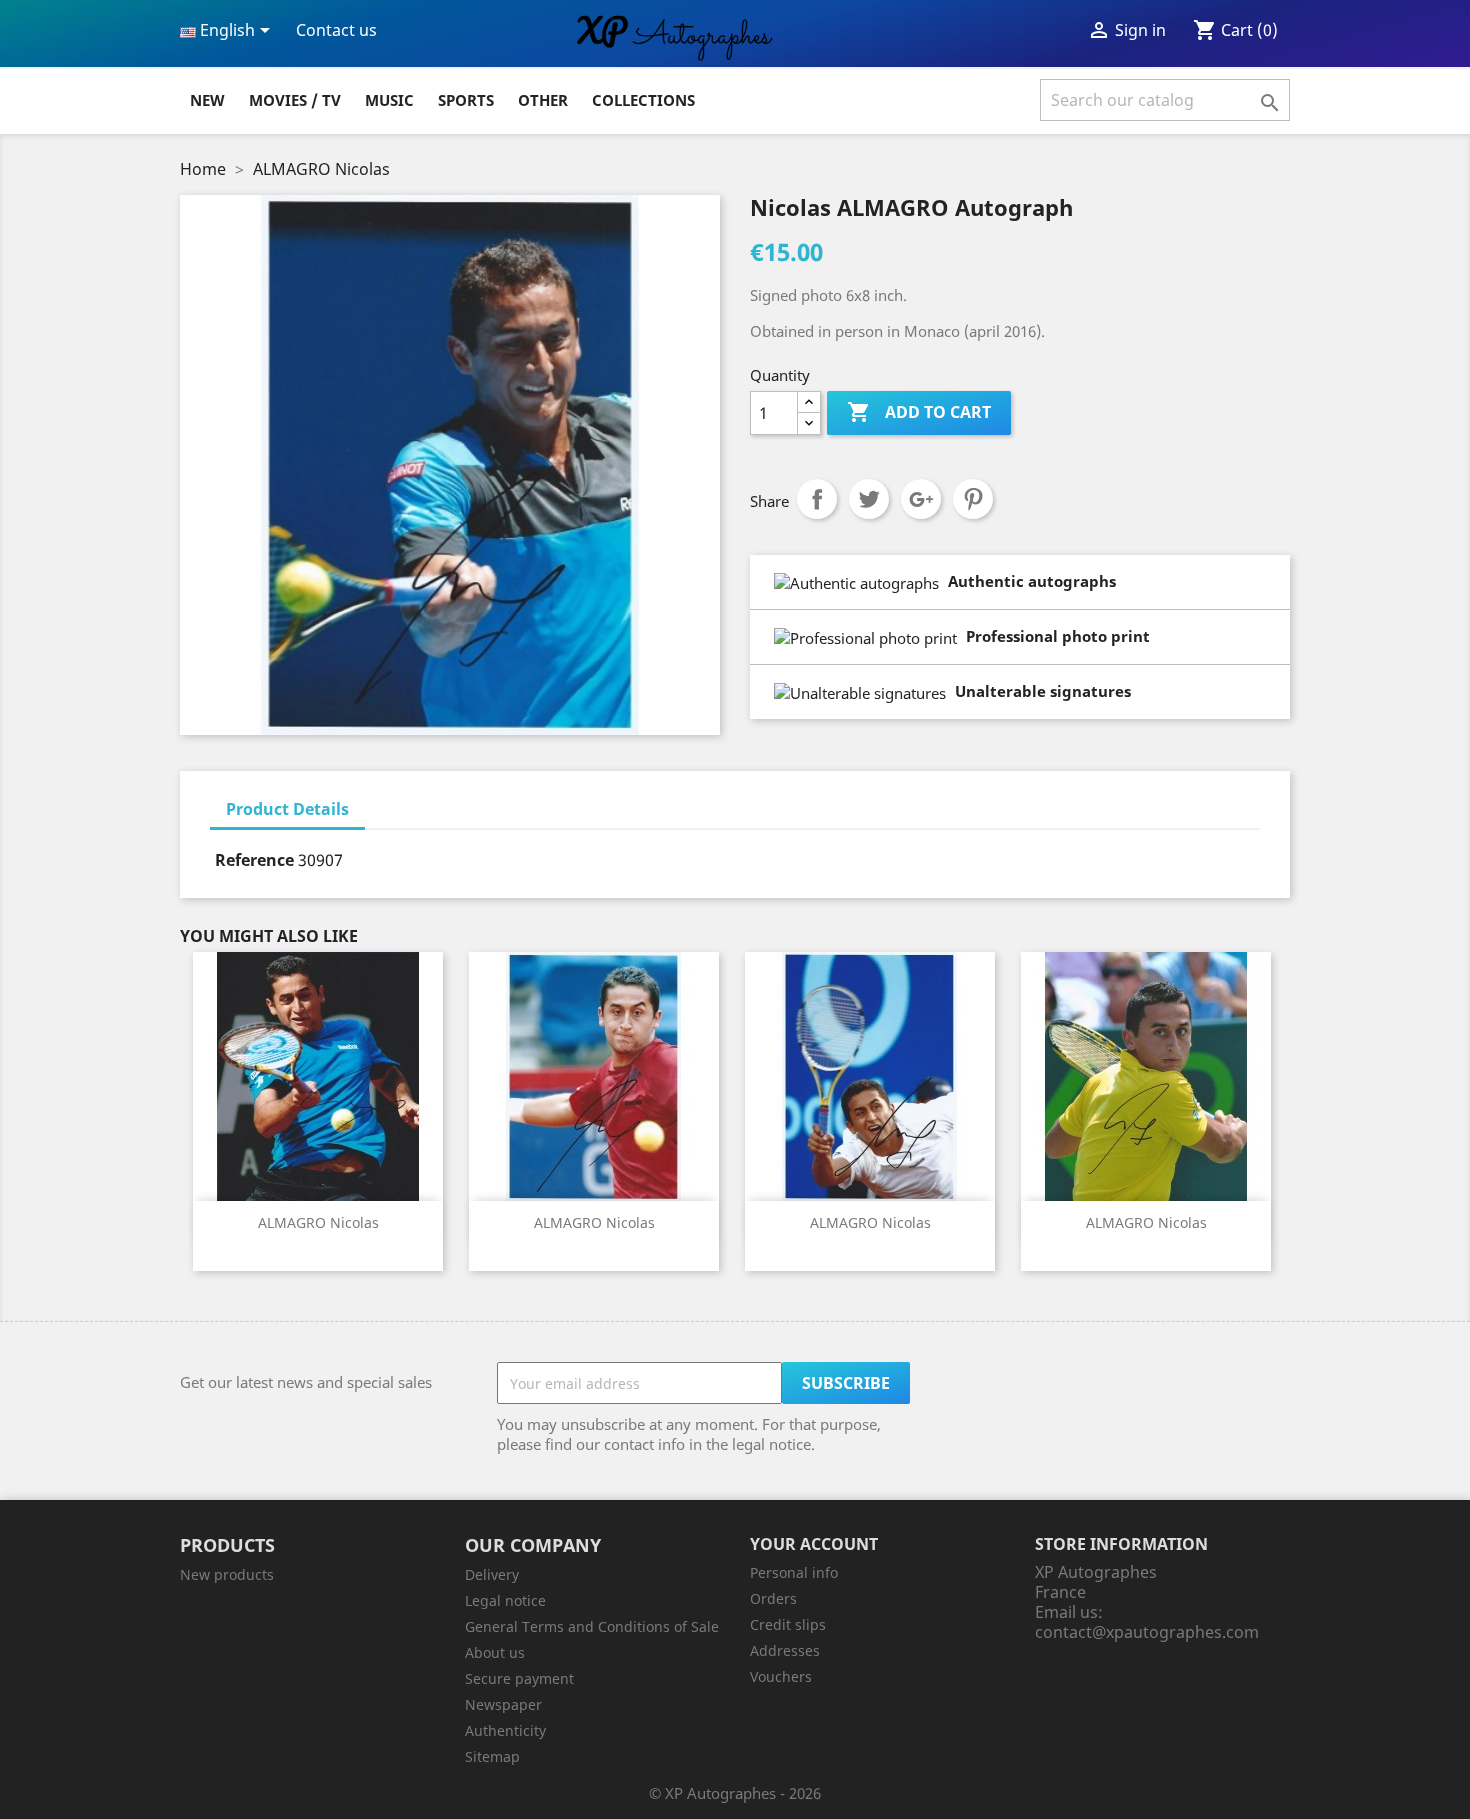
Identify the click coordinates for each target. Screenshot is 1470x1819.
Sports (466, 100)
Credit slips (788, 1624)
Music (389, 100)
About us (495, 1652)
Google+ (921, 499)
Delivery (492, 1574)
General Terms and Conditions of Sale (592, 1626)
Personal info (794, 1572)
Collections (643, 100)
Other (543, 100)
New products (227, 1574)
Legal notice (505, 1600)
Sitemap (492, 1756)
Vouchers (781, 1676)
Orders (773, 1598)
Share (817, 499)
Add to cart (919, 412)
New (207, 100)
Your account (814, 1544)
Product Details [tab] (287, 809)
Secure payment (519, 1678)
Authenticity (505, 1730)
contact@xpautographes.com (1147, 1632)
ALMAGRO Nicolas (318, 1222)
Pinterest (973, 499)
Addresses (785, 1650)
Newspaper (503, 1704)
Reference (254, 860)
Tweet (869, 499)
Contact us (336, 30)
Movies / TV (295, 100)
